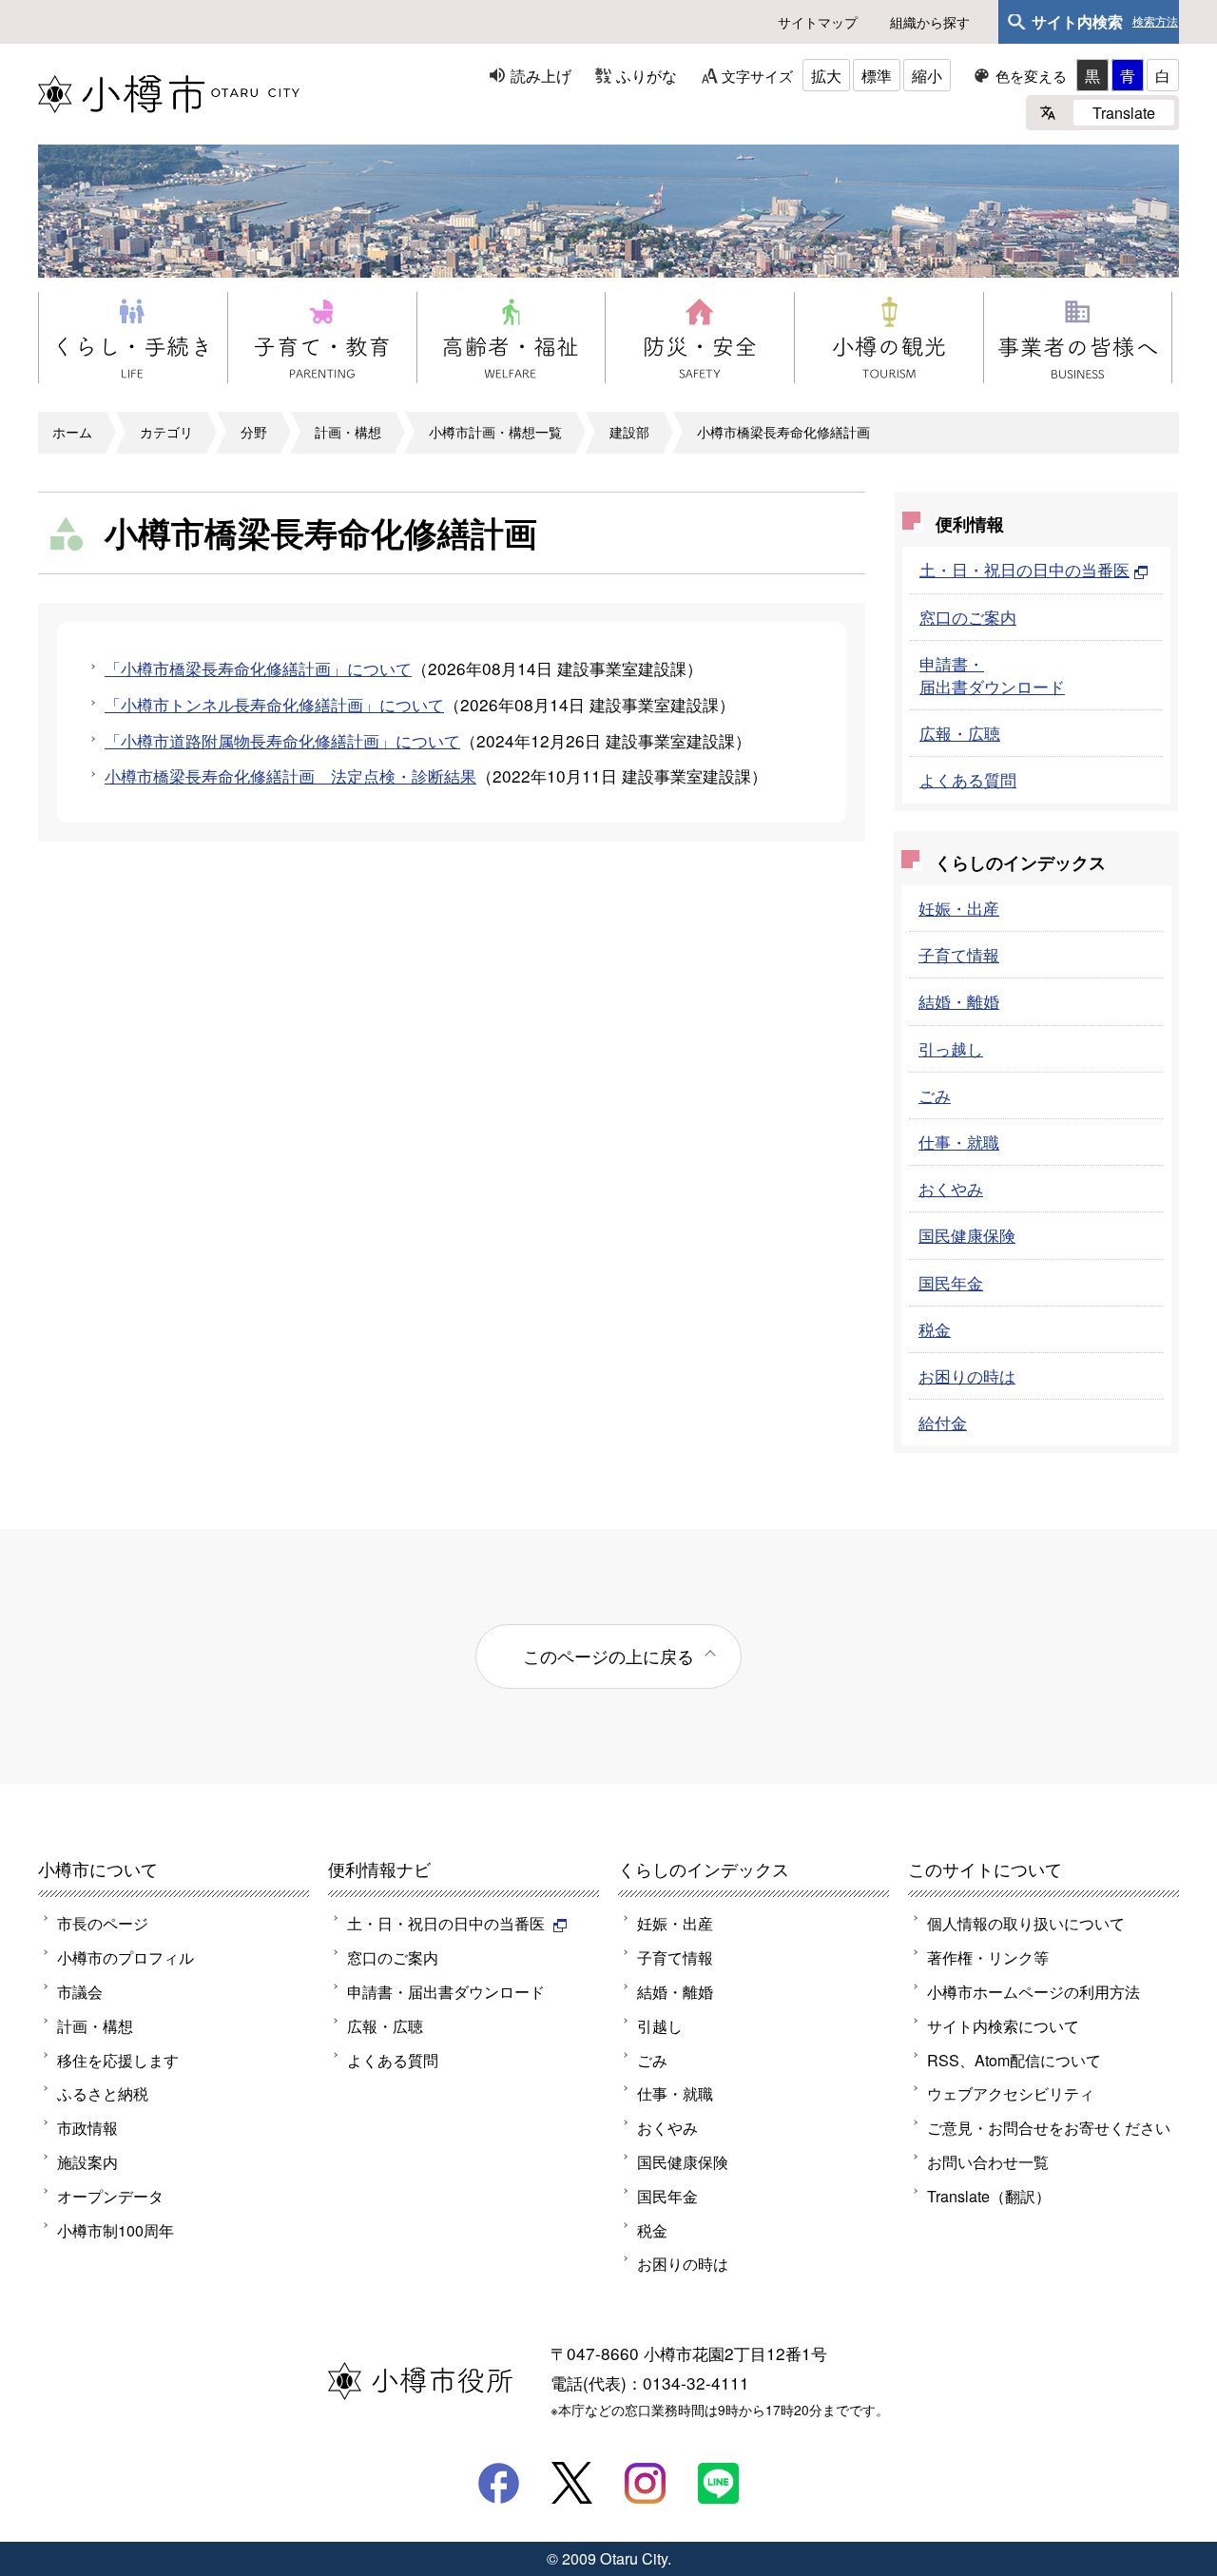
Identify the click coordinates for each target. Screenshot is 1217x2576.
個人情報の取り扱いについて (1026, 1923)
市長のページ (103, 1923)
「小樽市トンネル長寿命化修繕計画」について (274, 704)
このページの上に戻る (608, 1656)
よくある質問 (968, 779)
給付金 (943, 1422)
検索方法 (1155, 22)
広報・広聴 (960, 733)
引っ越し (951, 1048)
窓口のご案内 (968, 617)
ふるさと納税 (103, 2093)
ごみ (935, 1095)
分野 (254, 432)
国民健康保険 (967, 1235)
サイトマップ (818, 22)
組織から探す (930, 22)
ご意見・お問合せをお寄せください (1049, 2127)
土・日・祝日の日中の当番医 (1024, 569)
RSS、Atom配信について (1014, 2060)
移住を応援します (118, 2060)
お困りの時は (967, 1375)
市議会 (80, 1991)
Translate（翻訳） (989, 2196)
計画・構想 (348, 432)
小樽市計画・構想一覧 (495, 432)
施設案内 (87, 2161)
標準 (877, 75)
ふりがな (647, 75)
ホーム (72, 432)
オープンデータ (110, 2196)
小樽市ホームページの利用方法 (1033, 1991)
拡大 (826, 75)
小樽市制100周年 (116, 2230)
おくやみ (951, 1188)
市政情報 (87, 2127)
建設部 (629, 432)
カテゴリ (166, 432)
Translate (1124, 112)
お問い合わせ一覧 (988, 2161)
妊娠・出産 (959, 908)
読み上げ (541, 75)
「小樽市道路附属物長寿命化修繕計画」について (282, 740)
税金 (935, 1329)
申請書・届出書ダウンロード (992, 675)
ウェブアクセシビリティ (1011, 2093)
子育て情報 (959, 954)
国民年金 (951, 1282)
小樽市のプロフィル (126, 1957)
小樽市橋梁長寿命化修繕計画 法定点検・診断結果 (290, 775)
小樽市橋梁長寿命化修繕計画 (783, 432)
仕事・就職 (959, 1142)
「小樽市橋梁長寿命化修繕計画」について (258, 668)
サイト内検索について (1003, 2025)
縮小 (927, 75)
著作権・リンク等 (988, 1957)
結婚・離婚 (959, 1001)
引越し (660, 2025)
